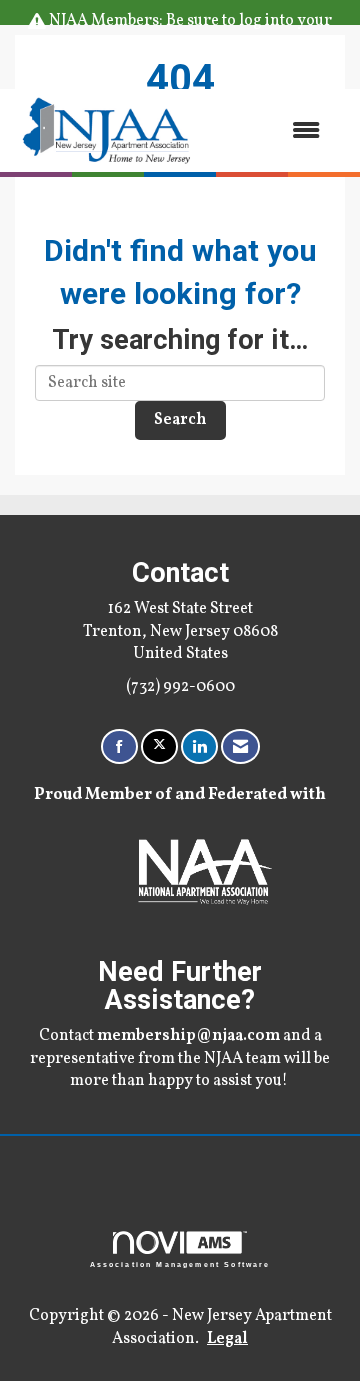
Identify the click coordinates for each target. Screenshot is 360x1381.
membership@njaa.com (188, 1036)
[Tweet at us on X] (159, 746)
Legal (227, 1339)
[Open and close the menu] (269, 130)
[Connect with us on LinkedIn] (199, 746)
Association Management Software (180, 1264)
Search (180, 420)
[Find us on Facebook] (119, 746)
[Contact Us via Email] (240, 746)
